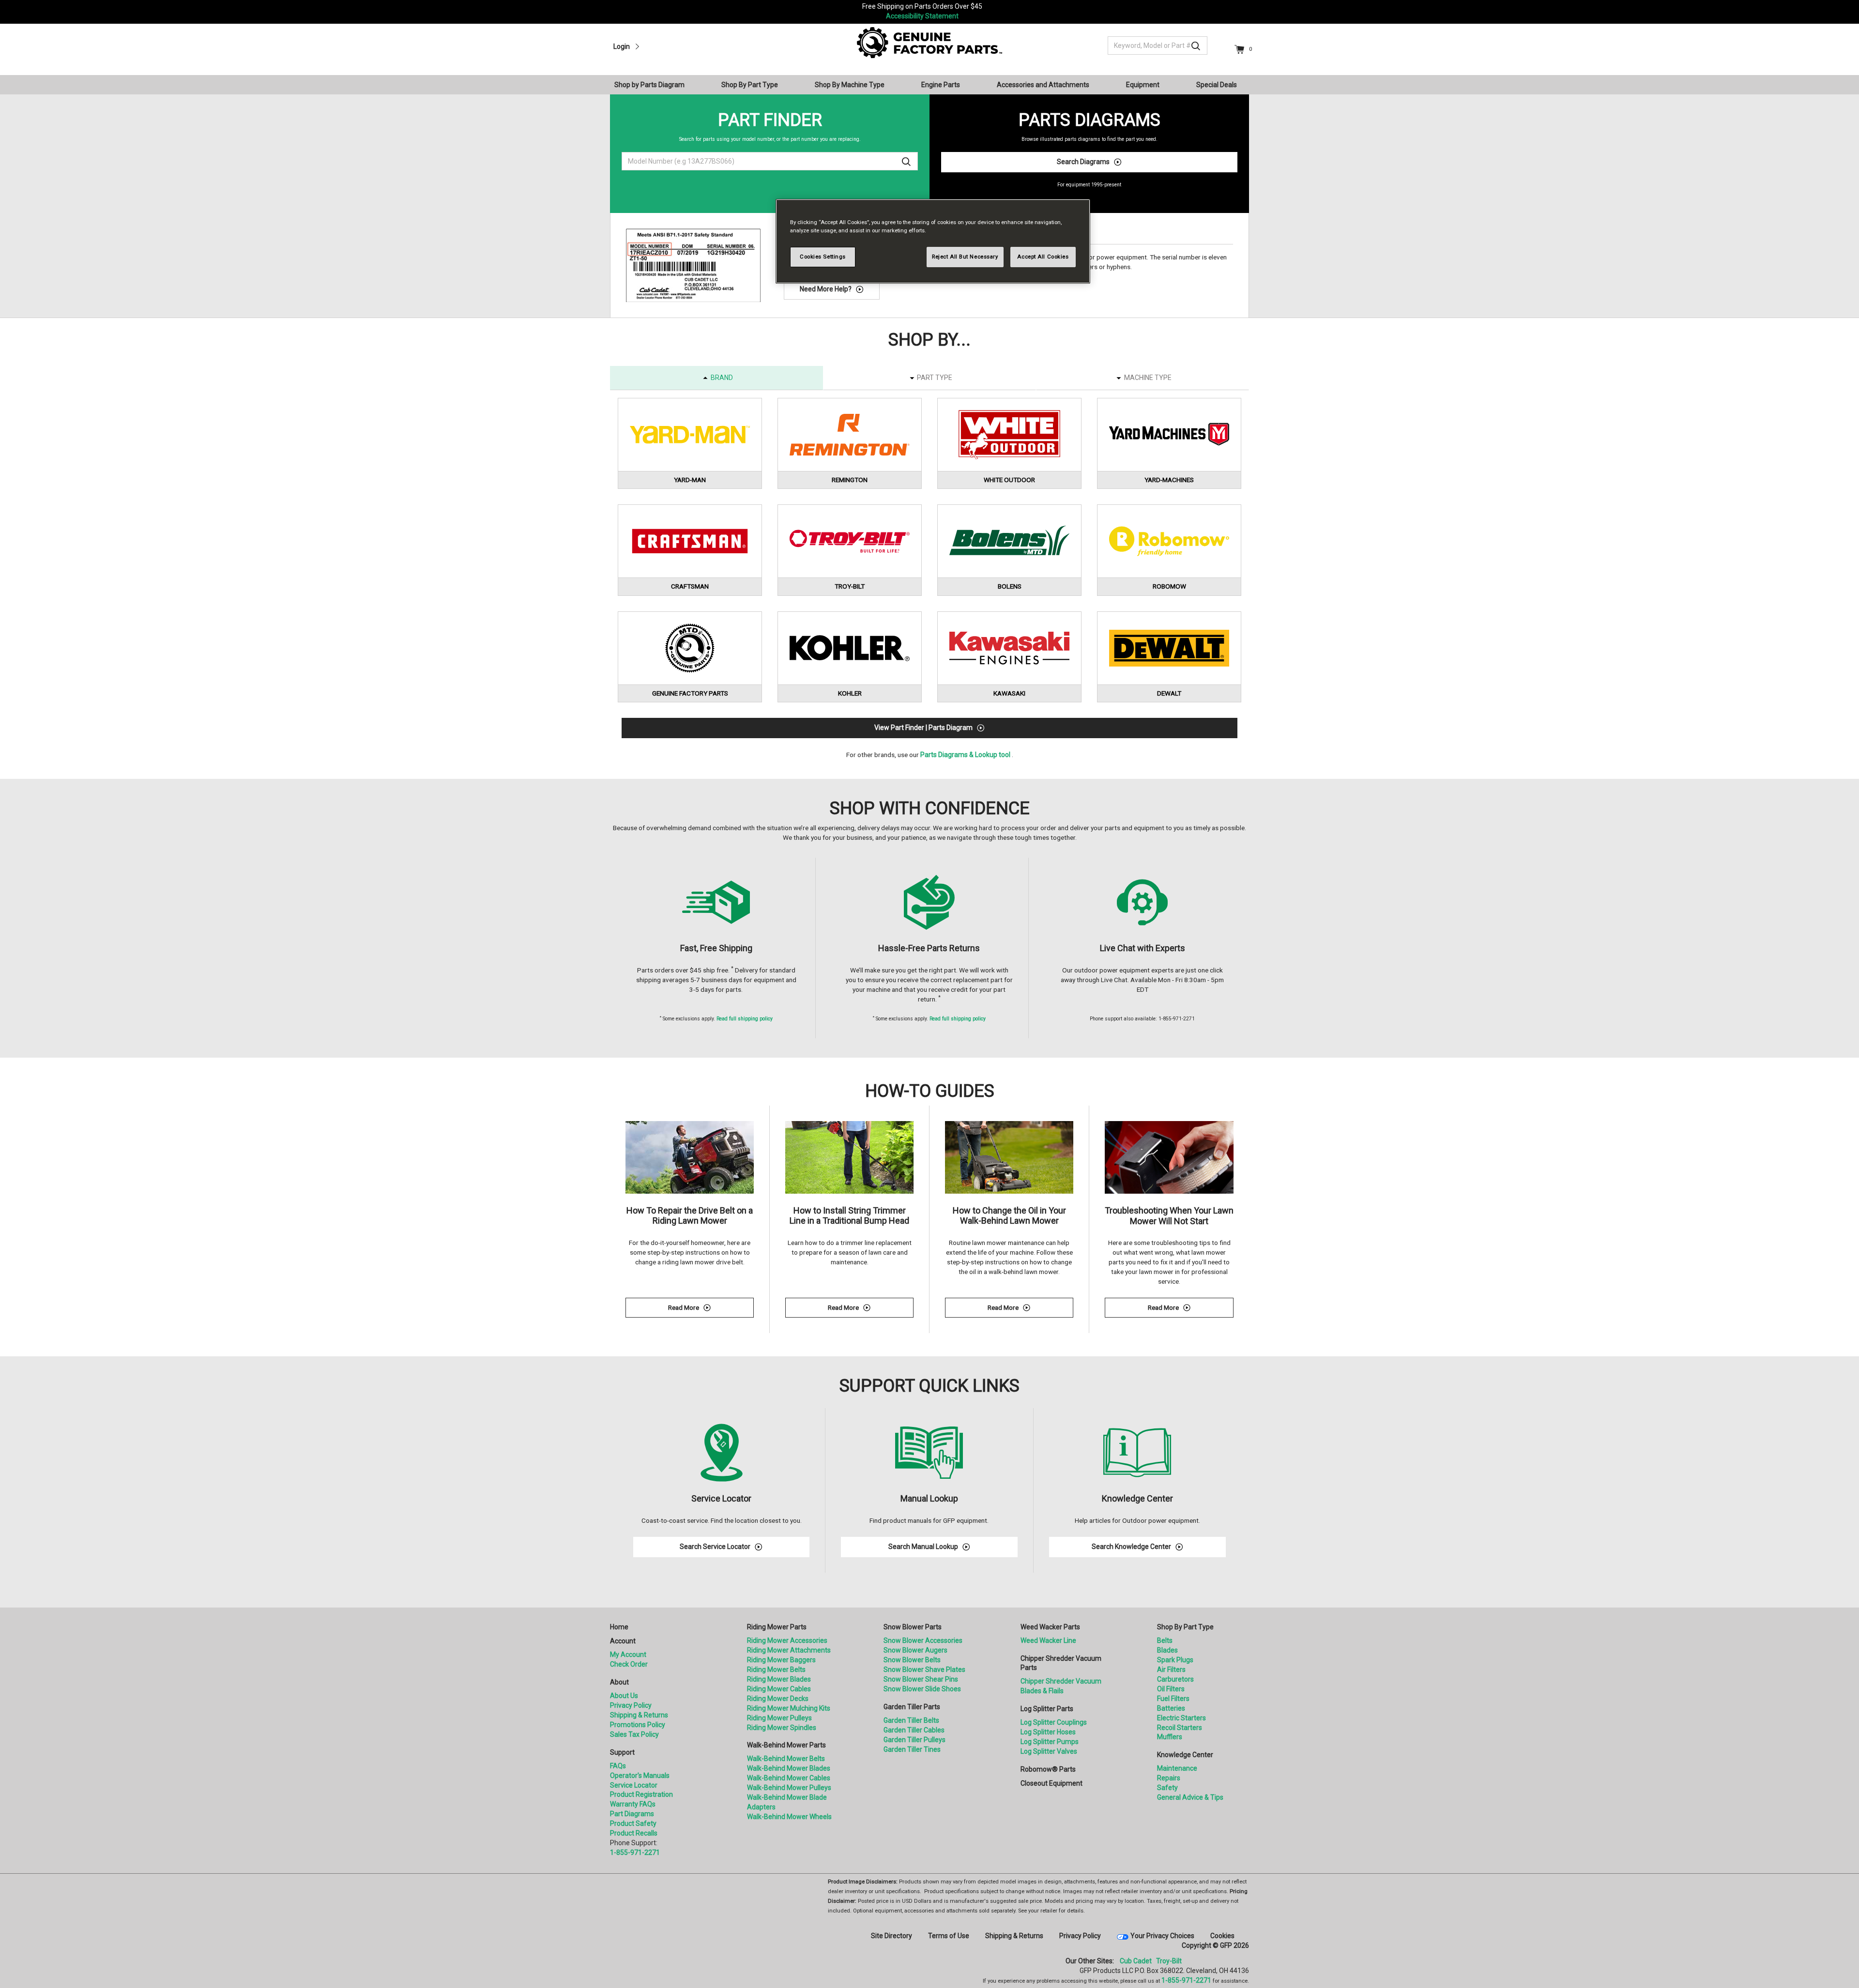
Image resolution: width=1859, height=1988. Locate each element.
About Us (624, 1696)
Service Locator (634, 1785)
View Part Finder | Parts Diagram (923, 728)
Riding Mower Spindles (782, 1728)
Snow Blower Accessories (923, 1640)
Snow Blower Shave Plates (924, 1669)
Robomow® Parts (1048, 1769)
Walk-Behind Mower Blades (789, 1768)
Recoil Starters (1180, 1728)
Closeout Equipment (1051, 1783)
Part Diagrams (632, 1814)
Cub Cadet (1136, 1961)
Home (619, 1627)
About (619, 1682)
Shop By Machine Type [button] (850, 85)
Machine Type (1148, 378)
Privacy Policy (631, 1705)
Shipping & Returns (639, 1715)
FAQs (618, 1766)
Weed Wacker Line (1048, 1640)
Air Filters (1171, 1669)
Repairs (1169, 1778)
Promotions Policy (638, 1725)
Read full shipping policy (745, 1019)
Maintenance (1177, 1768)
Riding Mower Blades (779, 1679)
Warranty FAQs (633, 1804)
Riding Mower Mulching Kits (789, 1708)
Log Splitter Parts (1047, 1709)
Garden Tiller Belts (911, 1720)
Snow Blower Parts (913, 1627)
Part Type (935, 378)
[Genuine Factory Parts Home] (929, 42)
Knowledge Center (1185, 1755)
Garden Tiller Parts (912, 1707)
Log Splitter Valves (1049, 1751)
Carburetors (1175, 1679)
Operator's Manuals (640, 1776)
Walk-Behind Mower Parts (786, 1745)
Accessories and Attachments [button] (1043, 85)
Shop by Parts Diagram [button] (649, 85)
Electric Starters (1181, 1718)
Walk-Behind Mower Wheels (789, 1817)
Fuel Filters (1173, 1699)
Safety (1167, 1788)
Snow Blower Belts (912, 1660)
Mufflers (1170, 1737)
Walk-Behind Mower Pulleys (789, 1788)
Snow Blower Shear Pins (921, 1679)
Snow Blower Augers (915, 1650)
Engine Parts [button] (941, 85)
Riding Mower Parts (777, 1627)
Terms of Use (949, 1936)
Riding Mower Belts (776, 1669)
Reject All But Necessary (965, 257)
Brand (722, 378)
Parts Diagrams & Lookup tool (965, 755)
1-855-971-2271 (635, 1852)
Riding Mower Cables (779, 1689)
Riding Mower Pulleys (779, 1718)
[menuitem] (653, 85)
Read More (711, 1309)
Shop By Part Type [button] (750, 85)
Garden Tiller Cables (914, 1730)
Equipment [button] (1143, 85)
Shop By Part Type (1185, 1627)
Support (622, 1752)
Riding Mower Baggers (781, 1660)
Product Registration (641, 1794)
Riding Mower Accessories (787, 1640)
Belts (1165, 1640)
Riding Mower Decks (778, 1699)
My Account (628, 1654)
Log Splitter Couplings (1054, 1722)
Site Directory (891, 1936)
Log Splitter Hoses (1048, 1732)
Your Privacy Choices (1162, 1936)
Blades (1167, 1650)
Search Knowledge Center (1131, 1547)
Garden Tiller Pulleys (914, 1740)
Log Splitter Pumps (1050, 1742)
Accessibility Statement (922, 16)
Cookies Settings (823, 257)
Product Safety (633, 1823)
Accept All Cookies (1043, 257)
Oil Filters (1171, 1689)
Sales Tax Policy (634, 1734)
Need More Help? (826, 289)
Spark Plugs (1175, 1660)
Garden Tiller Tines (912, 1749)
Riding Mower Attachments (789, 1650)
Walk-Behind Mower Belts (786, 1759)
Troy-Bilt (1169, 1961)
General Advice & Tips (1190, 1797)
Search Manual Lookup (923, 1547)
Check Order (629, 1664)
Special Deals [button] (1217, 85)
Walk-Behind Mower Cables (789, 1778)
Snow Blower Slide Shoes (922, 1689)
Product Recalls (634, 1833)
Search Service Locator (715, 1547)
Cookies (1222, 1936)
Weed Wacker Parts (1050, 1627)
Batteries (1171, 1708)
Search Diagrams (1083, 162)
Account (623, 1641)
